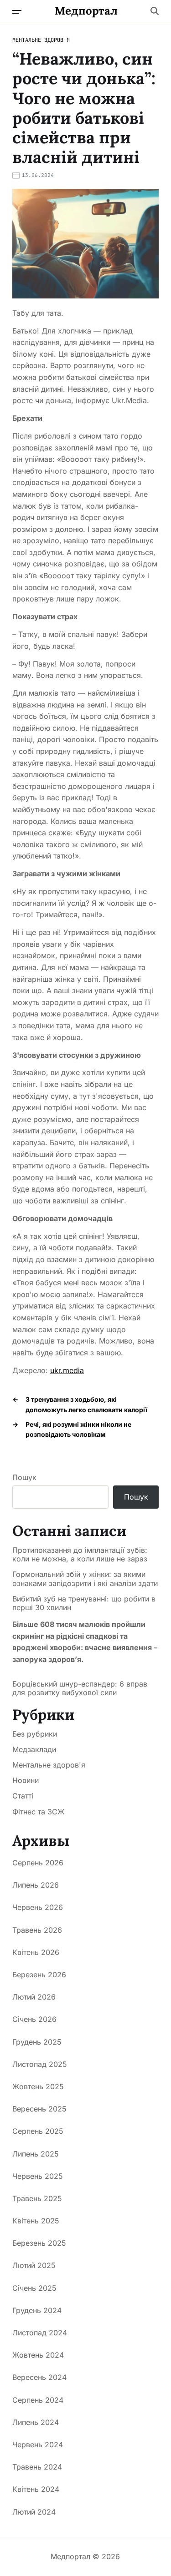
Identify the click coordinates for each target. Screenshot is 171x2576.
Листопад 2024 (40, 2333)
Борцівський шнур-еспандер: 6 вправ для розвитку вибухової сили (80, 1688)
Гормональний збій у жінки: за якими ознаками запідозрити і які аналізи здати (85, 1579)
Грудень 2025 (37, 2042)
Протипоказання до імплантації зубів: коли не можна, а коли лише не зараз (80, 1555)
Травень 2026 (37, 1930)
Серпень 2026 (38, 1863)
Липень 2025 (36, 2154)
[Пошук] (155, 11)
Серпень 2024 (38, 2400)
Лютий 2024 (34, 2512)
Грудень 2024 (37, 2310)
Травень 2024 (37, 2467)
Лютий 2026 (34, 1997)
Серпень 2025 (38, 2131)
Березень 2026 (39, 1975)
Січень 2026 (34, 2019)
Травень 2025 (37, 2198)
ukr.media (67, 1370)
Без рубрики (35, 1734)
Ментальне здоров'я (41, 40)
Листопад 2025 (40, 2064)
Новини (26, 1780)
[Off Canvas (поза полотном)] (17, 12)
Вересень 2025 (39, 2109)
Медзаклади (34, 1749)
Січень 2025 (34, 2288)
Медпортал (86, 11)
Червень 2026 (38, 1907)
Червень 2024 (38, 2445)
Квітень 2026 (36, 1952)
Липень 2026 (36, 1885)
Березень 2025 (39, 2243)
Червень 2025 (38, 2176)
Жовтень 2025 (38, 2086)
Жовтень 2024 (38, 2355)
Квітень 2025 (36, 2221)
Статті (23, 1796)
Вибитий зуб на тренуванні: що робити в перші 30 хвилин (84, 1603)
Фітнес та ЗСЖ (38, 1812)
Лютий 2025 (34, 2265)
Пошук (24, 1477)
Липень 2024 (36, 2422)
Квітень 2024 (36, 2489)
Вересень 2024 (39, 2377)
